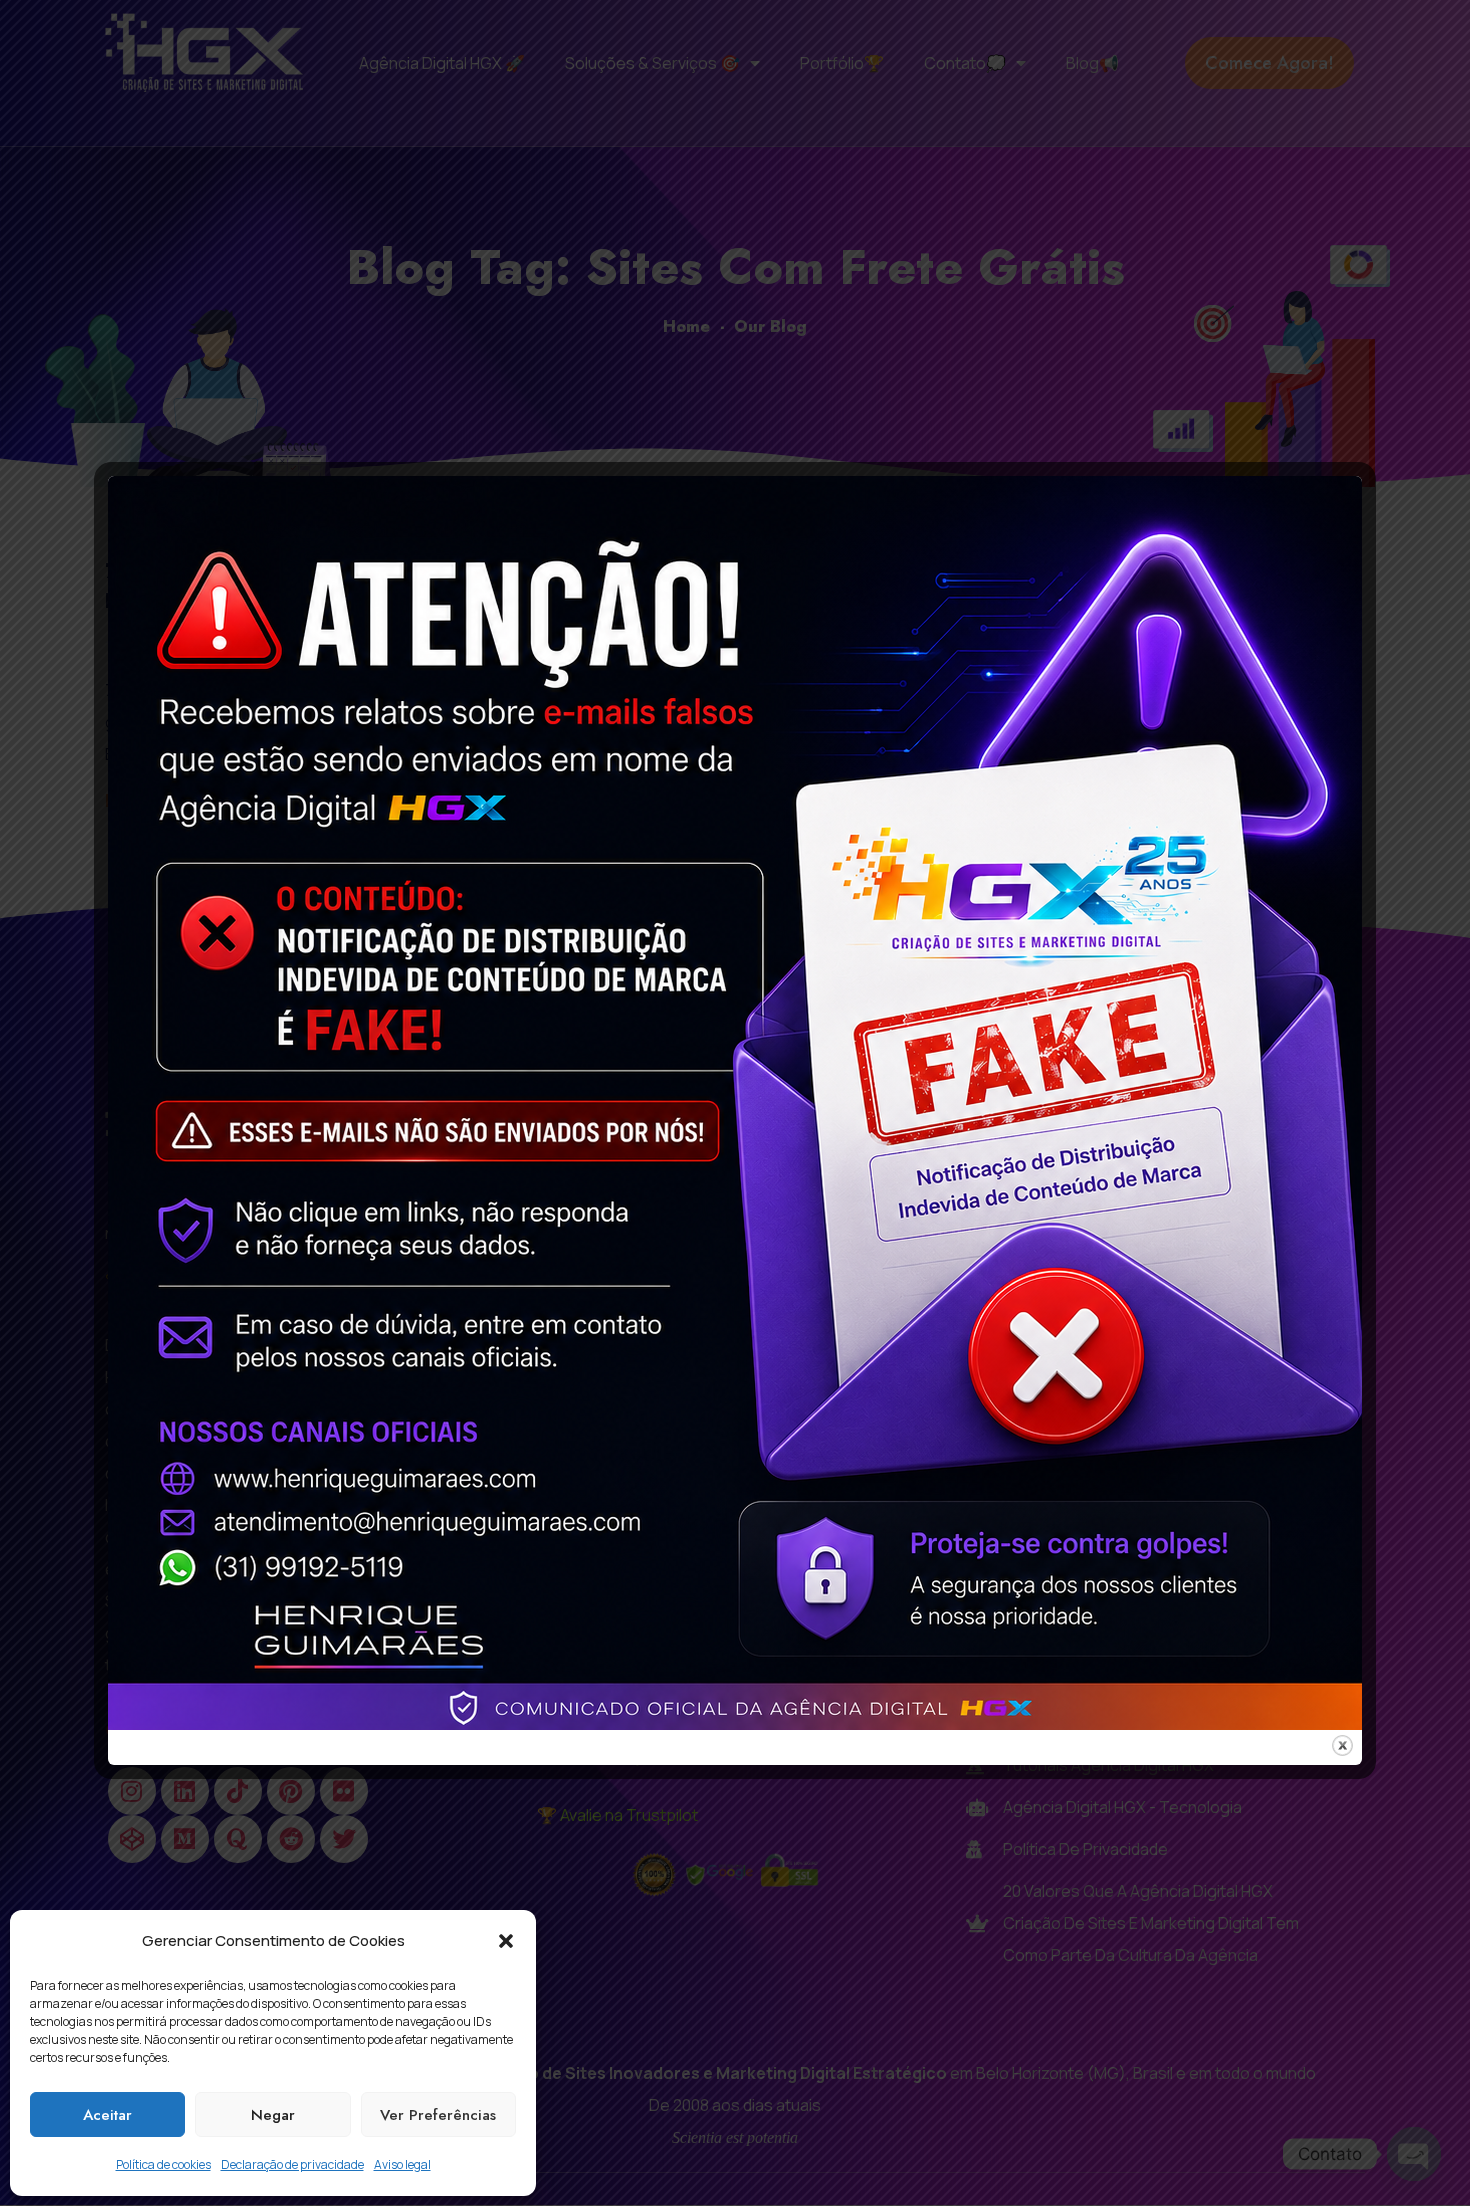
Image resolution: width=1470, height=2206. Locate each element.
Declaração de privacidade (292, 2164)
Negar (273, 2115)
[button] (506, 1941)
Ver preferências (438, 2115)
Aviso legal (402, 2164)
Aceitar (107, 2115)
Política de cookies (163, 2164)
